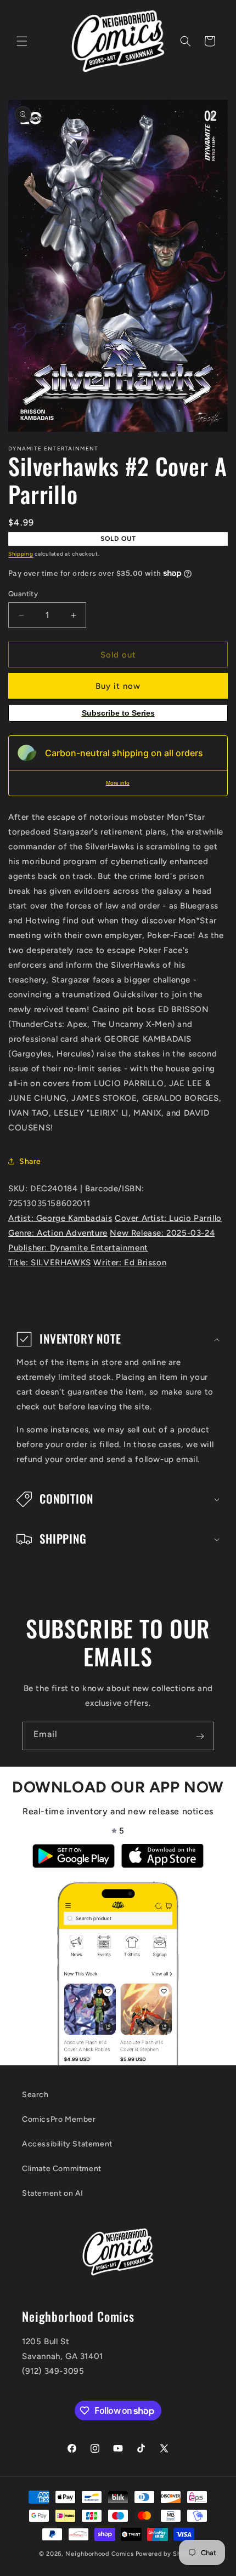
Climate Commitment (62, 2169)
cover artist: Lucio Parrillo (168, 1218)
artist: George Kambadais (60, 1218)
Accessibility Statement (67, 2144)
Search (35, 2095)
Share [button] (30, 1161)
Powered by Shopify (167, 2554)
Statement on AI (53, 2193)
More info (118, 783)
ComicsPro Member (59, 2119)
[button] (22, 41)
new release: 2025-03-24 (162, 1233)
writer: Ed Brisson (130, 1263)
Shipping (21, 554)
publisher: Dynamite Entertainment (78, 1248)
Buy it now (118, 686)
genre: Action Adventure (58, 1233)
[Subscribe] (200, 1736)
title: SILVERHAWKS (50, 1263)
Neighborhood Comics (99, 2554)
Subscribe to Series (118, 713)
